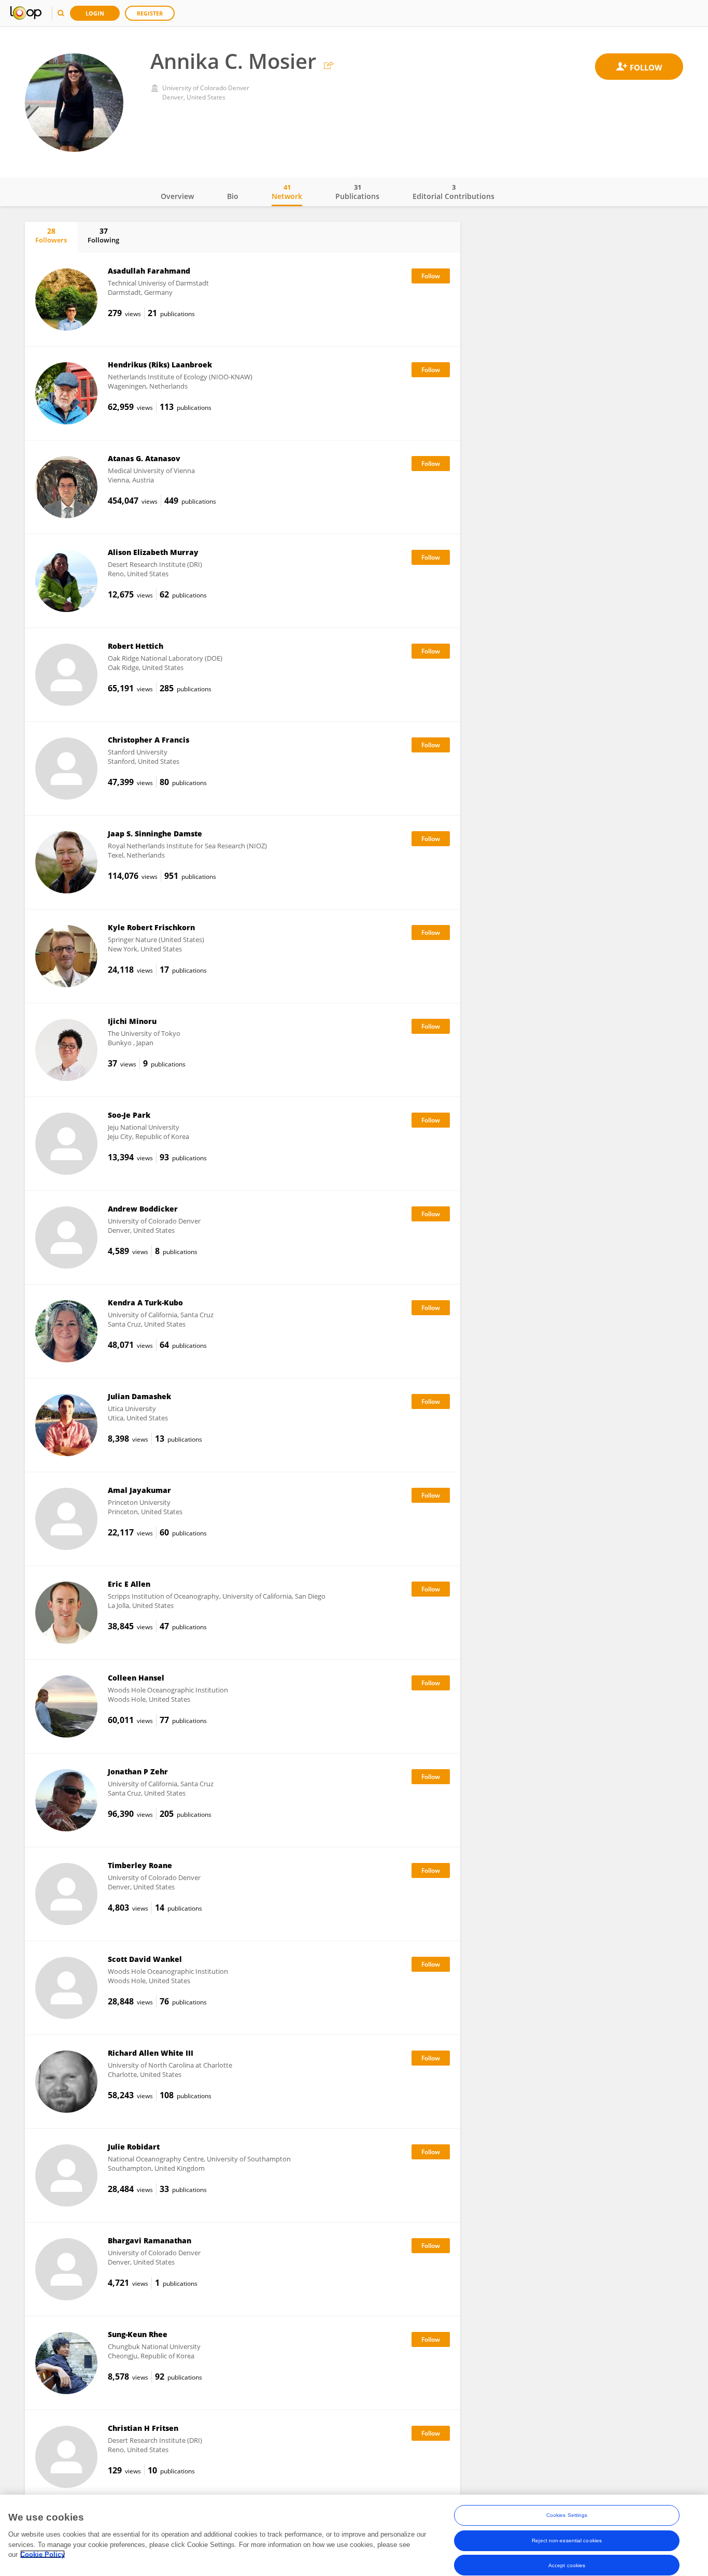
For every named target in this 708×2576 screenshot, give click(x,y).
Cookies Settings (567, 2515)
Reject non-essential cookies (567, 2540)
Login (95, 13)
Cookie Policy (43, 2554)
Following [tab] (103, 235)
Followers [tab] (51, 235)
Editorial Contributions (454, 192)
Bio (233, 196)
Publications (357, 192)
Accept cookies (567, 2565)
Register (150, 13)
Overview (177, 196)
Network (287, 192)
